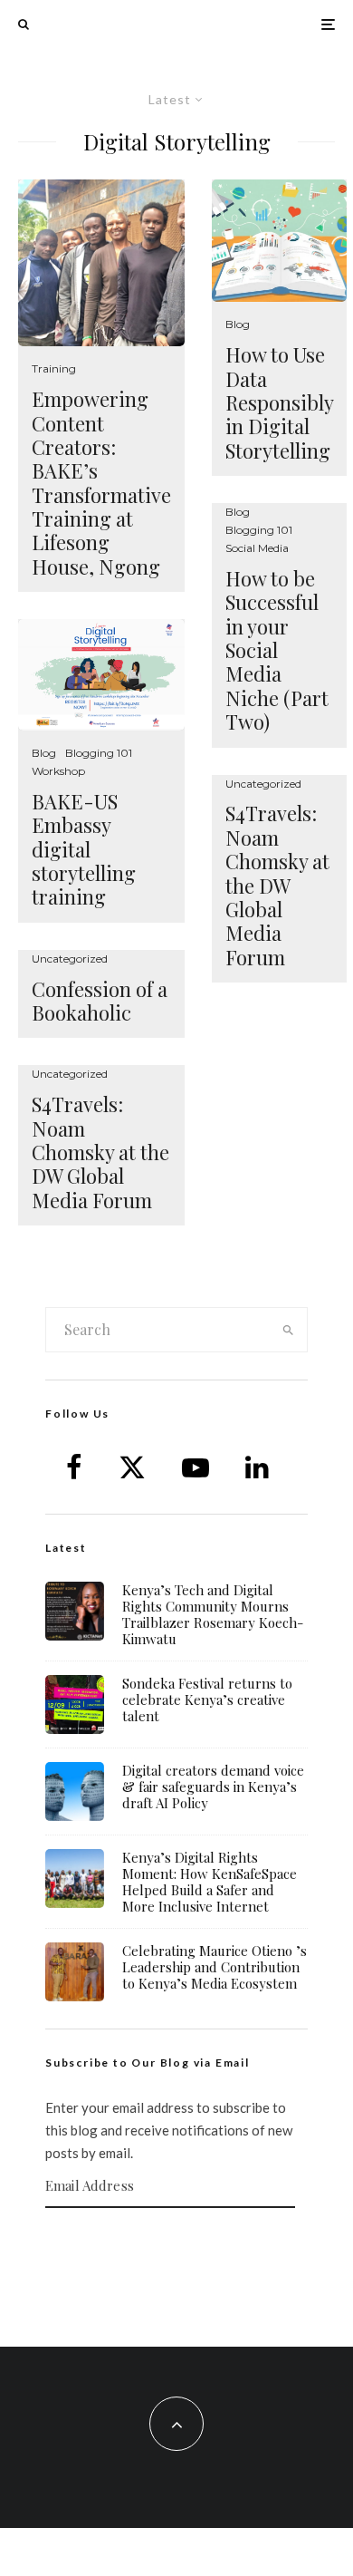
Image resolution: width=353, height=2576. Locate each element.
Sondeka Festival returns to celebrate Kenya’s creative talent (207, 1700)
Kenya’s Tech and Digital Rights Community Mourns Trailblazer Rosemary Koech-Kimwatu (213, 1614)
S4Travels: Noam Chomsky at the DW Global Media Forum (100, 1152)
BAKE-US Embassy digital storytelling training (84, 849)
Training (54, 368)
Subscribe (176, 2243)
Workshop (58, 771)
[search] (288, 1330)
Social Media (257, 548)
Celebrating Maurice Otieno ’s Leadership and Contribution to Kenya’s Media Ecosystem (215, 1967)
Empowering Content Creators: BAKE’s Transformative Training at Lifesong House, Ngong (101, 483)
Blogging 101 (99, 753)
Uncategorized (70, 959)
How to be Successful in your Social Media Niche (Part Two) (277, 650)
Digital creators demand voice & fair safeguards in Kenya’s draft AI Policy (213, 1787)
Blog (44, 753)
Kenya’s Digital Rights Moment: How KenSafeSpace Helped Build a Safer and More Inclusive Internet (210, 1882)
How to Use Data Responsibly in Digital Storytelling (279, 402)
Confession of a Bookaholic (100, 1001)
